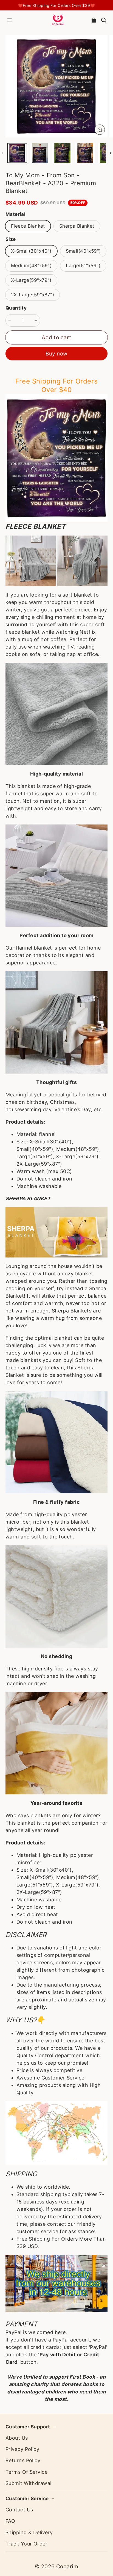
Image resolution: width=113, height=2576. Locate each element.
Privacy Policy (22, 2449)
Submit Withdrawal (28, 2483)
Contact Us (19, 2510)
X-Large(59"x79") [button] (31, 280)
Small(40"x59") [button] (83, 251)
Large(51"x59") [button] (83, 266)
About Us (17, 2438)
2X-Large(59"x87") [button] (33, 295)
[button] (9, 20)
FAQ (10, 2521)
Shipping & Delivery (29, 2532)
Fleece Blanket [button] (28, 226)
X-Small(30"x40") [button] (31, 251)
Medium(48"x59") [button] (31, 266)
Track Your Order (26, 2544)
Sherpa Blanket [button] (77, 226)
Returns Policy (23, 2460)
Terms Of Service (26, 2472)
